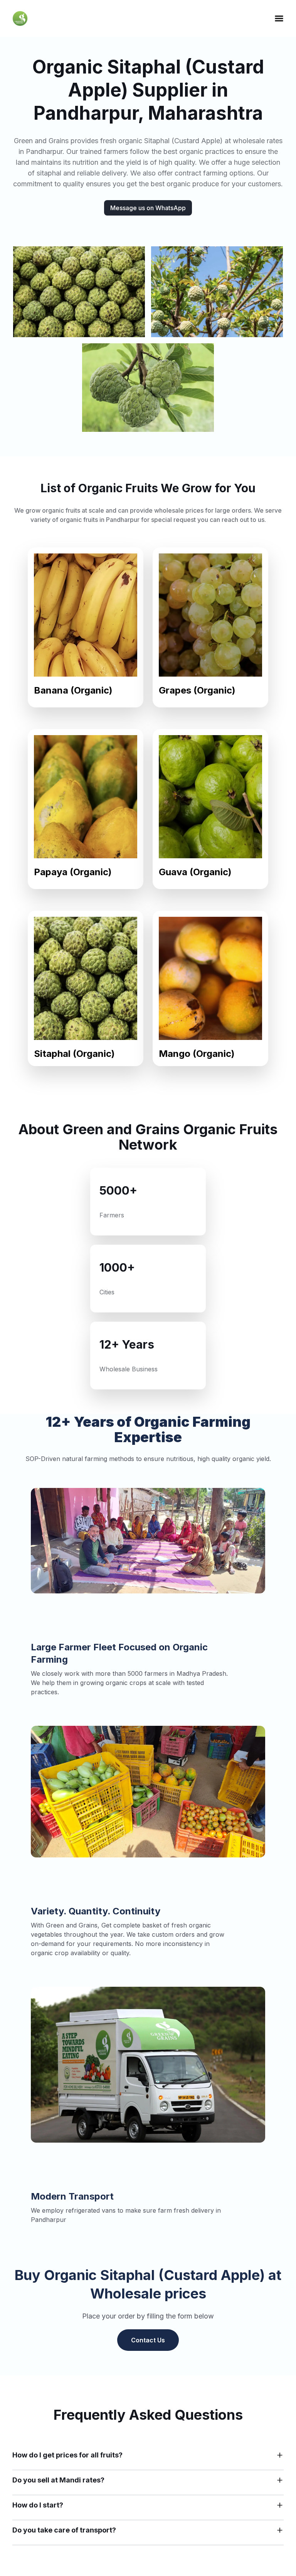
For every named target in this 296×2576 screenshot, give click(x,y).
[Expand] (280, 2455)
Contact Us (148, 2340)
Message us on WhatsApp (148, 208)
